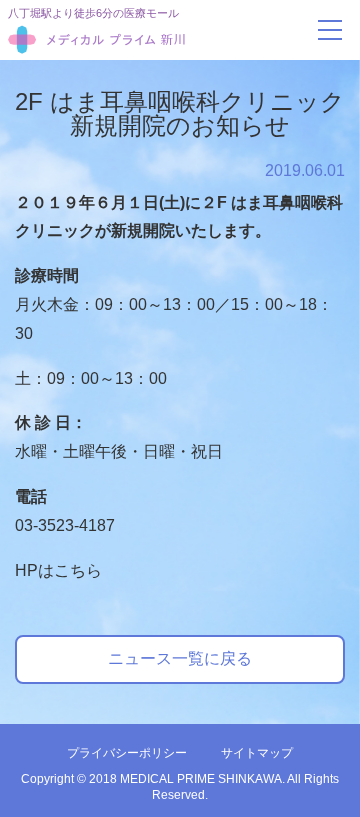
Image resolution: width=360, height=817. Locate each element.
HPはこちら (58, 570)
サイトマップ (257, 753)
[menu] (330, 30)
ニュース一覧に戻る (180, 658)
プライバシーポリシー (127, 753)
